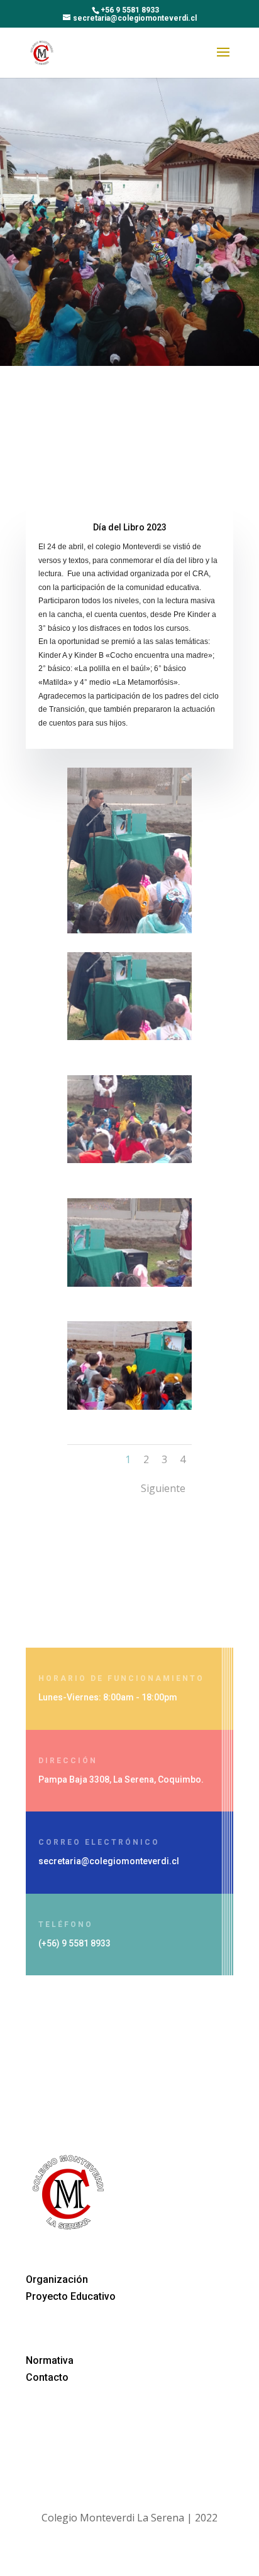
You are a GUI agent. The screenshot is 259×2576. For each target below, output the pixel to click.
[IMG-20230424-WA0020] (129, 1283)
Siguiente (163, 1488)
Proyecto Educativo (71, 2296)
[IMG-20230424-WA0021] (129, 1159)
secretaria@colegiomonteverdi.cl (109, 1861)
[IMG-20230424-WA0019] (129, 1406)
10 (169, 919)
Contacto (47, 2377)
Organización (57, 2279)
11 (180, 919)
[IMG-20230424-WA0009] (129, 930)
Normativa (50, 2360)
